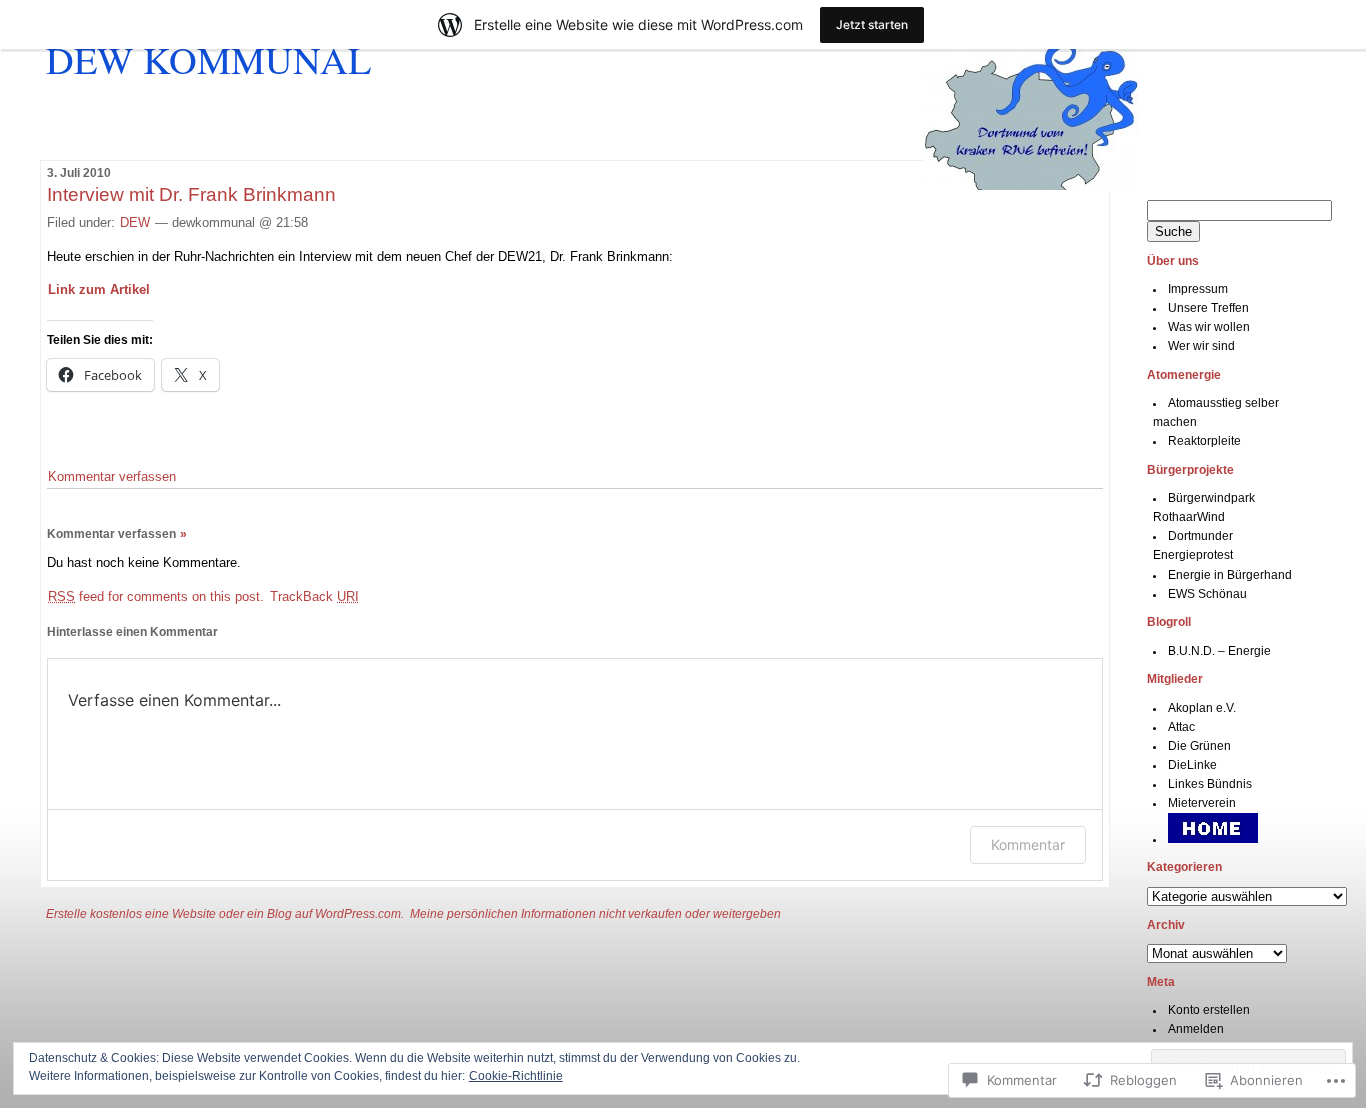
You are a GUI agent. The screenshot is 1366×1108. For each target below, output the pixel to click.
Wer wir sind (1201, 346)
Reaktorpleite (1204, 441)
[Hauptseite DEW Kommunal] (1213, 839)
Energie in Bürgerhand (1230, 575)
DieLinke (1192, 765)
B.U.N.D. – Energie (1219, 651)
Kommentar (1028, 844)
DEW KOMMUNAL (208, 59)
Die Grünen (1199, 746)
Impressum (1198, 289)
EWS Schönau (1207, 594)
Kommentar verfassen (112, 476)
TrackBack (314, 596)
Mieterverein (1202, 803)
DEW (135, 222)
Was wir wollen (1209, 327)
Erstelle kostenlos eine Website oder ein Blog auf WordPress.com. (225, 914)
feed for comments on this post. (156, 596)
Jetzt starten (872, 24)
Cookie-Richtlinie (516, 1076)
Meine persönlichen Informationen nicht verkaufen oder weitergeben (595, 914)
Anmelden (1196, 1029)
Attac (1181, 727)
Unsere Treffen (1208, 308)
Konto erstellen (1209, 1010)
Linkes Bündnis (1210, 784)
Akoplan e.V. (1202, 708)
